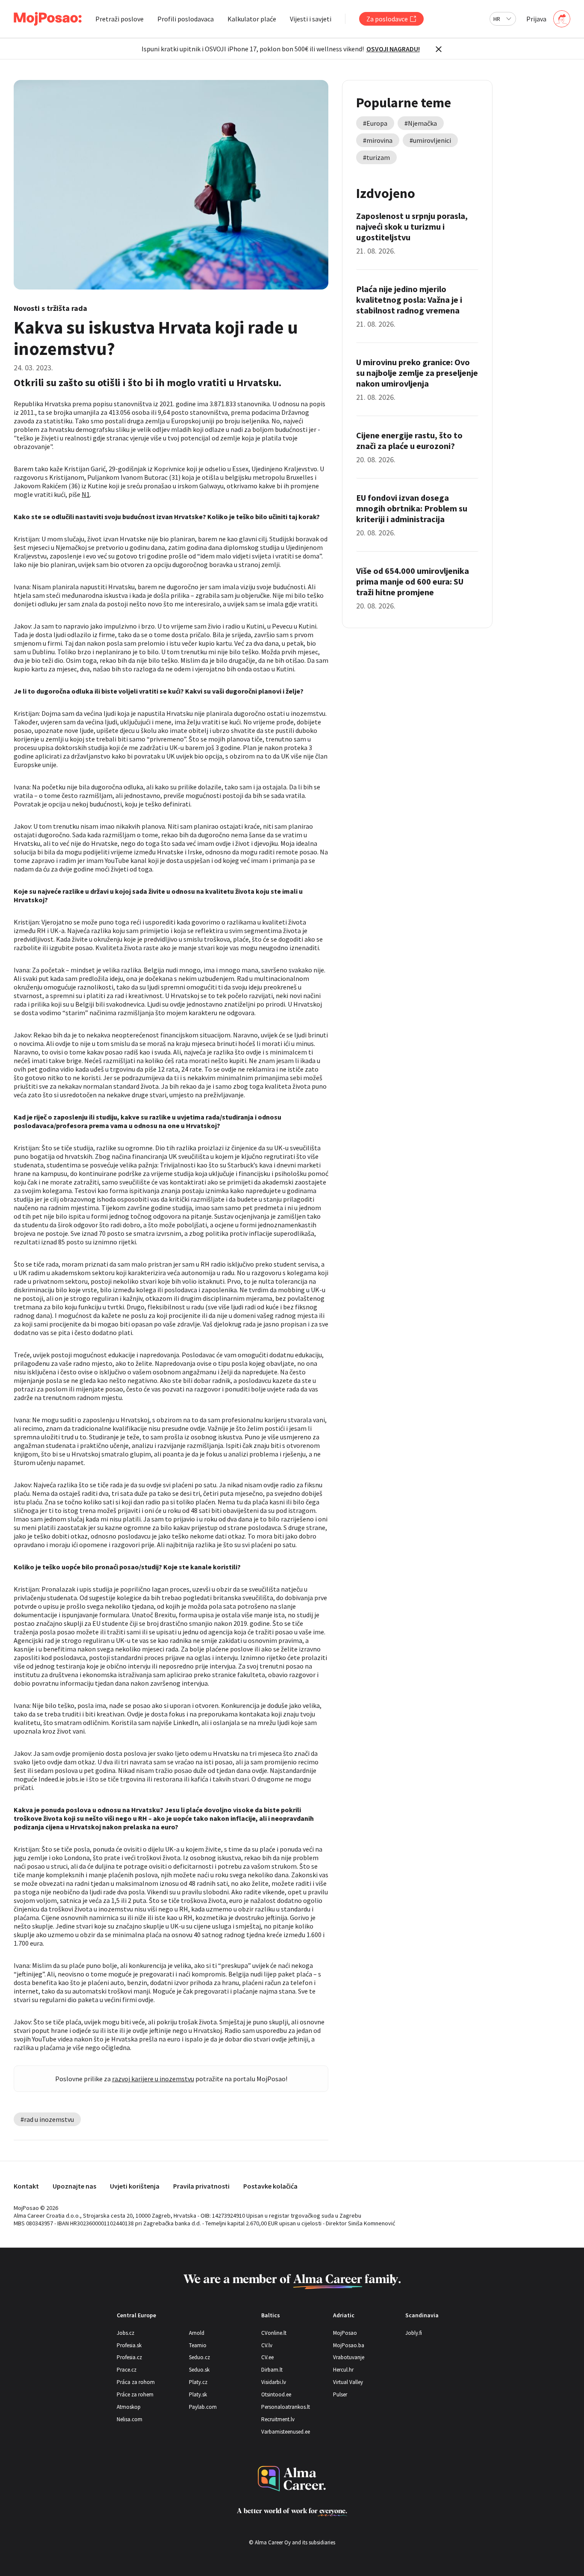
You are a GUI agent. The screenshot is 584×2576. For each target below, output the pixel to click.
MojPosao (345, 2333)
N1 (86, 494)
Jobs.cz (125, 2333)
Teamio (198, 2345)
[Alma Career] (292, 2479)
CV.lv (267, 2345)
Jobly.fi (414, 2333)
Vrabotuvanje (349, 2357)
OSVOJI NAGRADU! (393, 49)
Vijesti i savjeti (311, 19)
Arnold (197, 2333)
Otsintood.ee (276, 2394)
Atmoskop (129, 2407)
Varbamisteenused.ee (286, 2432)
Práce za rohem (135, 2394)
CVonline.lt (274, 2333)
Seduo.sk (199, 2370)
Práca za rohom (136, 2382)
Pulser (340, 2394)
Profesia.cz (129, 2357)
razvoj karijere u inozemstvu (153, 2079)
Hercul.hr (343, 2370)
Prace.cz (127, 2370)
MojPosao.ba (349, 2345)
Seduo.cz (199, 2357)
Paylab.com (203, 2407)
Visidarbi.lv (274, 2382)
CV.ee (267, 2357)
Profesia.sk (129, 2345)
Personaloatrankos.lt (286, 2407)
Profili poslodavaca (186, 19)
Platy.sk (198, 2394)
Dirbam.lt (272, 2370)
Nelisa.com (130, 2419)
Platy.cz (198, 2382)
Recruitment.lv (278, 2419)
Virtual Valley (348, 2382)
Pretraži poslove (119, 19)
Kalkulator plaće (252, 19)
